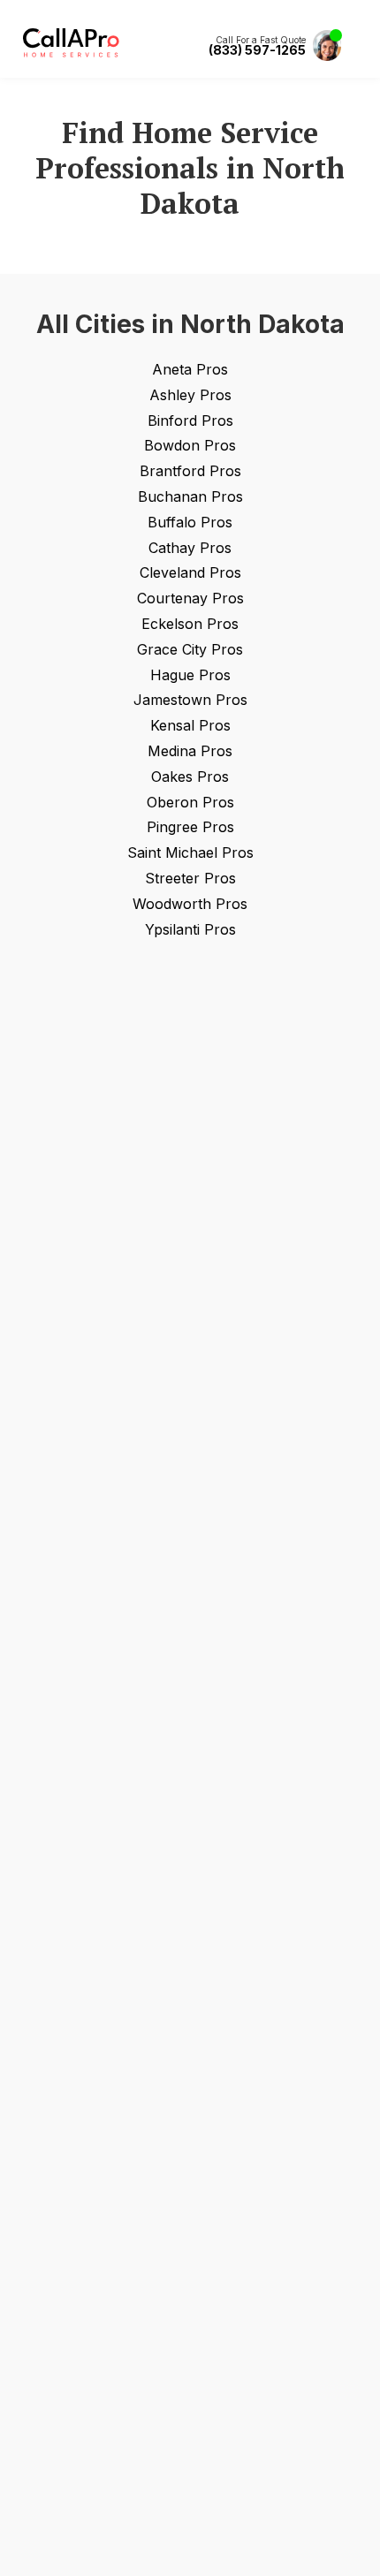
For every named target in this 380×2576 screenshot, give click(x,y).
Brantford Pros (190, 471)
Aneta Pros (190, 369)
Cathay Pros (190, 548)
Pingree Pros (190, 827)
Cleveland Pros (190, 572)
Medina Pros (190, 751)
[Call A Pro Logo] (71, 53)
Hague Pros (190, 675)
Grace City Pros (190, 649)
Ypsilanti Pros (190, 929)
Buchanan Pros (190, 496)
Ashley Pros (190, 395)
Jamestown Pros (190, 700)
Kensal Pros (190, 725)
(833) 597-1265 (257, 50)
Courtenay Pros (190, 598)
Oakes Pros (190, 777)
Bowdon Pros (190, 445)
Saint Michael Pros (190, 852)
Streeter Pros (190, 878)
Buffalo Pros (190, 522)
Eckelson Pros (190, 624)
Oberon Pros (190, 802)
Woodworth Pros (190, 904)
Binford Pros (190, 420)
